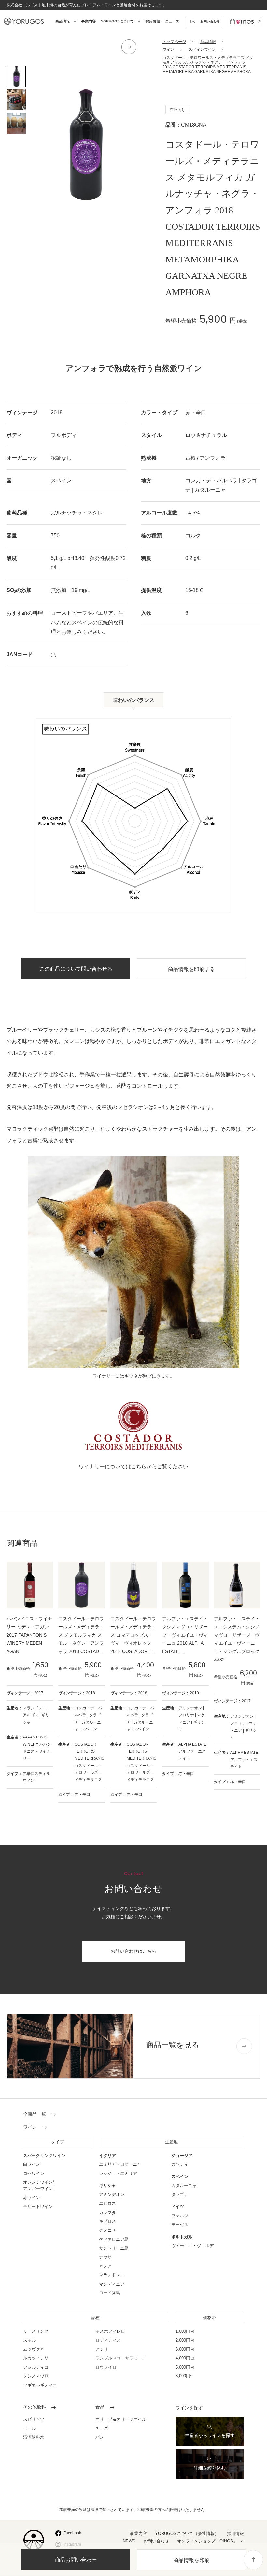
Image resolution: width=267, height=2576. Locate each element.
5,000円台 (185, 2367)
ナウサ (105, 2257)
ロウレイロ (106, 2367)
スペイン (180, 2177)
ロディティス (108, 2340)
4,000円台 (185, 2358)
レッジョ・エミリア (118, 2173)
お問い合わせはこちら (133, 1951)
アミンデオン (112, 2195)
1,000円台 (185, 2331)
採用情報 (153, 21)
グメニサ (107, 2230)
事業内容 (89, 21)
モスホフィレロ (110, 2331)
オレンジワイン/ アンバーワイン (39, 2185)
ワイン (168, 49)
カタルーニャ (184, 2185)
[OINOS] (245, 21)
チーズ (102, 2428)
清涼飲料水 (34, 2437)
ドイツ (178, 2207)
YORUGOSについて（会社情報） (187, 2534)
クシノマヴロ (36, 2376)
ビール (29, 2428)
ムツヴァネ (34, 2349)
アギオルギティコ (40, 2385)
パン (100, 2437)
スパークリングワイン (44, 2155)
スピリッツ (34, 2419)
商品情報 (208, 42)
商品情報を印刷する (191, 969)
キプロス (107, 2221)
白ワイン (32, 2164)
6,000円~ (184, 2376)
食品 (100, 2407)
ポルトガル (182, 2237)
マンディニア (112, 2284)
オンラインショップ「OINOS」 (207, 2541)
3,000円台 (185, 2349)
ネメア (105, 2266)
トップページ (174, 42)
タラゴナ (180, 2195)
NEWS (129, 2541)
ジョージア (182, 2155)
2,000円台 (185, 2340)
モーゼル (180, 2224)
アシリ (102, 2349)
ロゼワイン (34, 2173)
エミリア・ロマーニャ (120, 2164)
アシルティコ (36, 2367)
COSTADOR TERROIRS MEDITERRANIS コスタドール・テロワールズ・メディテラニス (89, 1762)
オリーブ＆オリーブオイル (121, 2419)
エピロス (107, 2203)
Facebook (72, 2533)
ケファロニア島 (114, 2239)
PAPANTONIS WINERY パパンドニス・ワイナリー (37, 1748)
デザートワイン (38, 2207)
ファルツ (180, 2216)
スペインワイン (202, 49)
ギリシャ (107, 2185)
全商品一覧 (35, 2114)
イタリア (107, 2155)
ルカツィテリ (36, 2358)
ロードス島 (110, 2293)
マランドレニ (112, 2275)
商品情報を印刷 (191, 2560)
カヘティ (180, 2164)
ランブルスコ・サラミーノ (121, 2358)
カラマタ (107, 2212)
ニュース (172, 21)
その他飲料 (35, 2407)
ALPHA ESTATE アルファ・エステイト (192, 1751)
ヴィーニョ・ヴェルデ (192, 2246)
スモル (29, 2340)
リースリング (36, 2331)
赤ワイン (32, 2197)
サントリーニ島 (114, 2248)
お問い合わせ (156, 2541)
